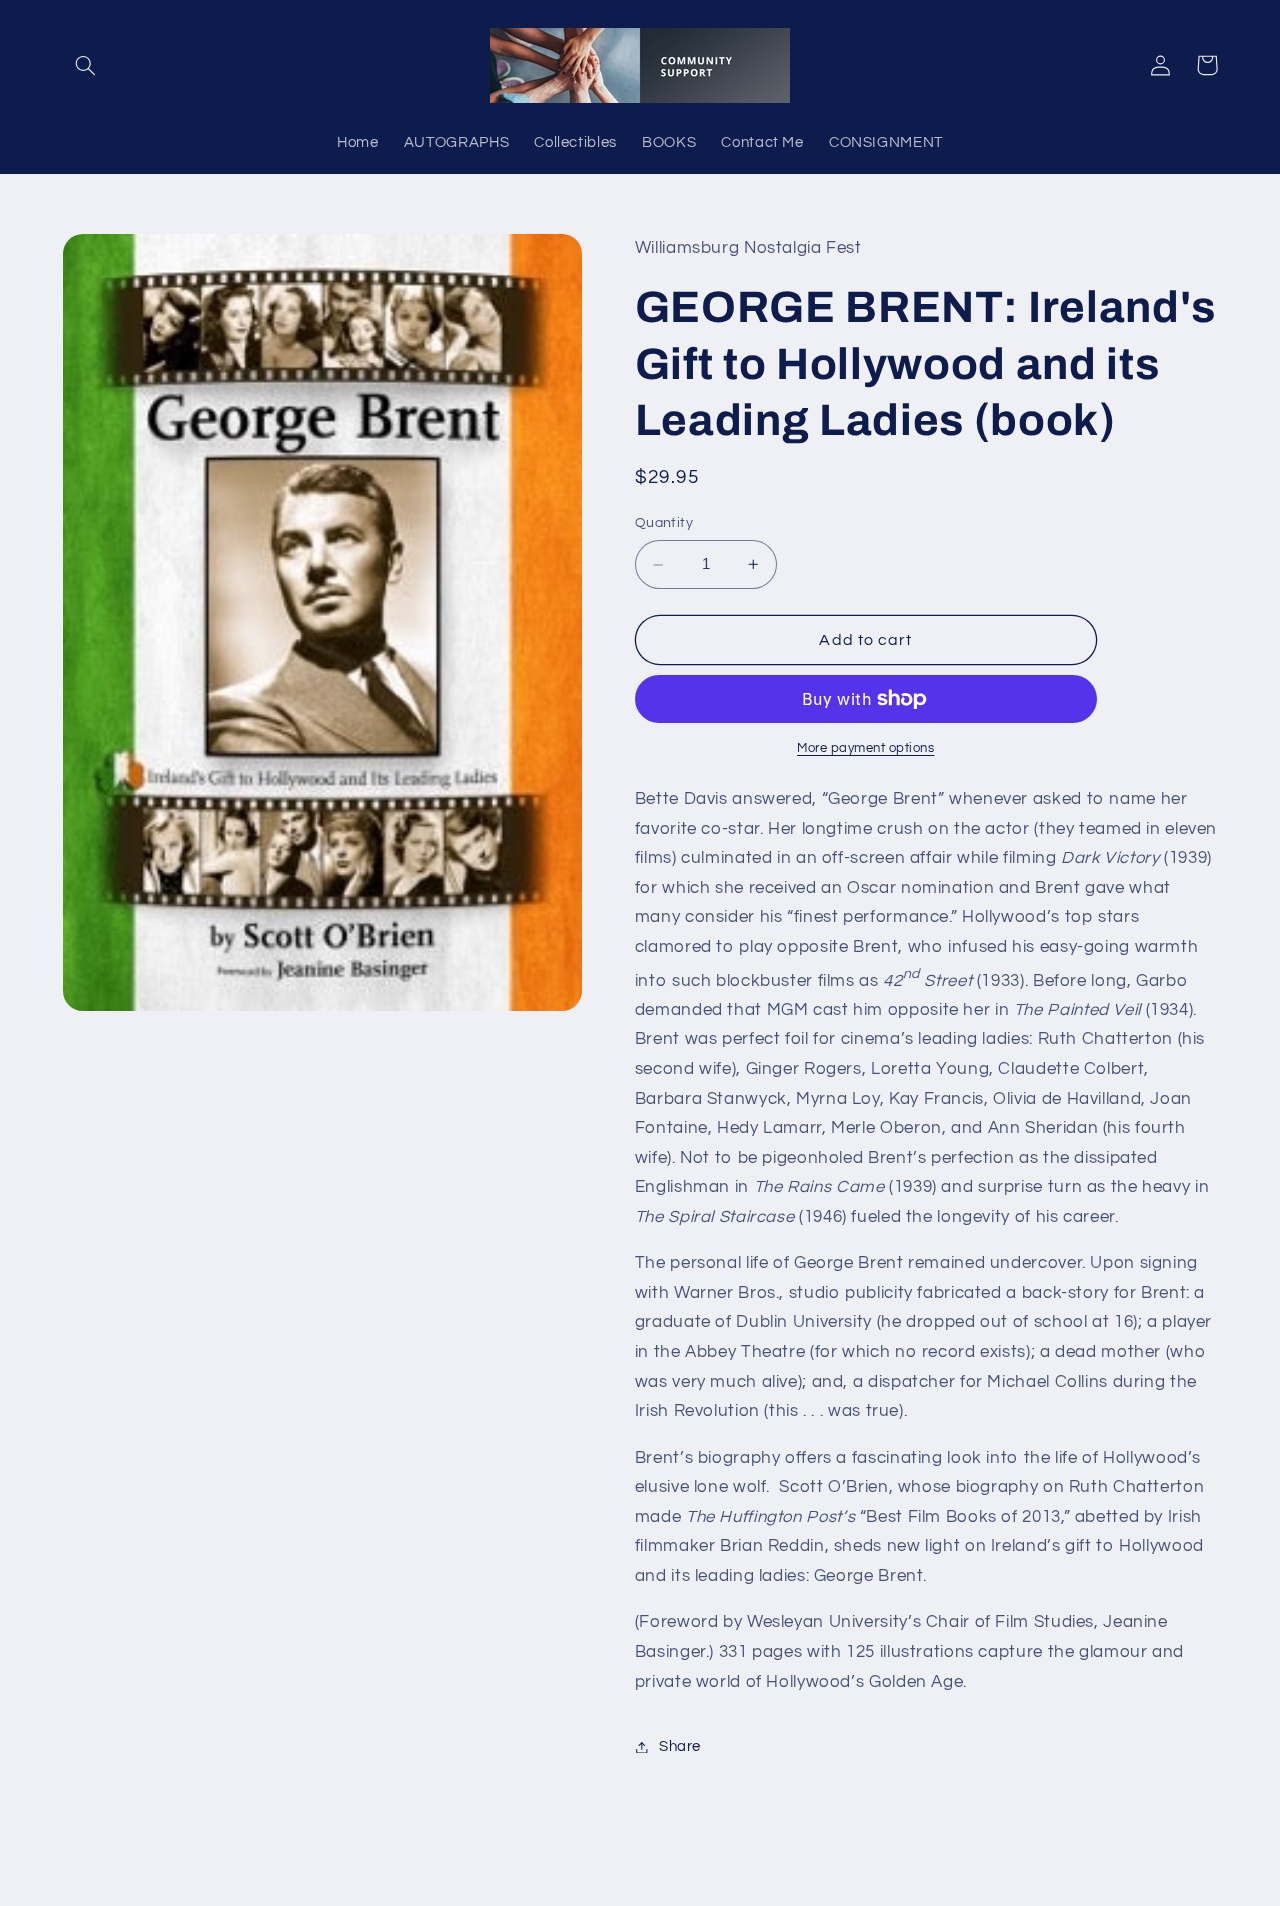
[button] (86, 65)
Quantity (664, 524)
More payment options (866, 748)
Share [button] (680, 1746)
